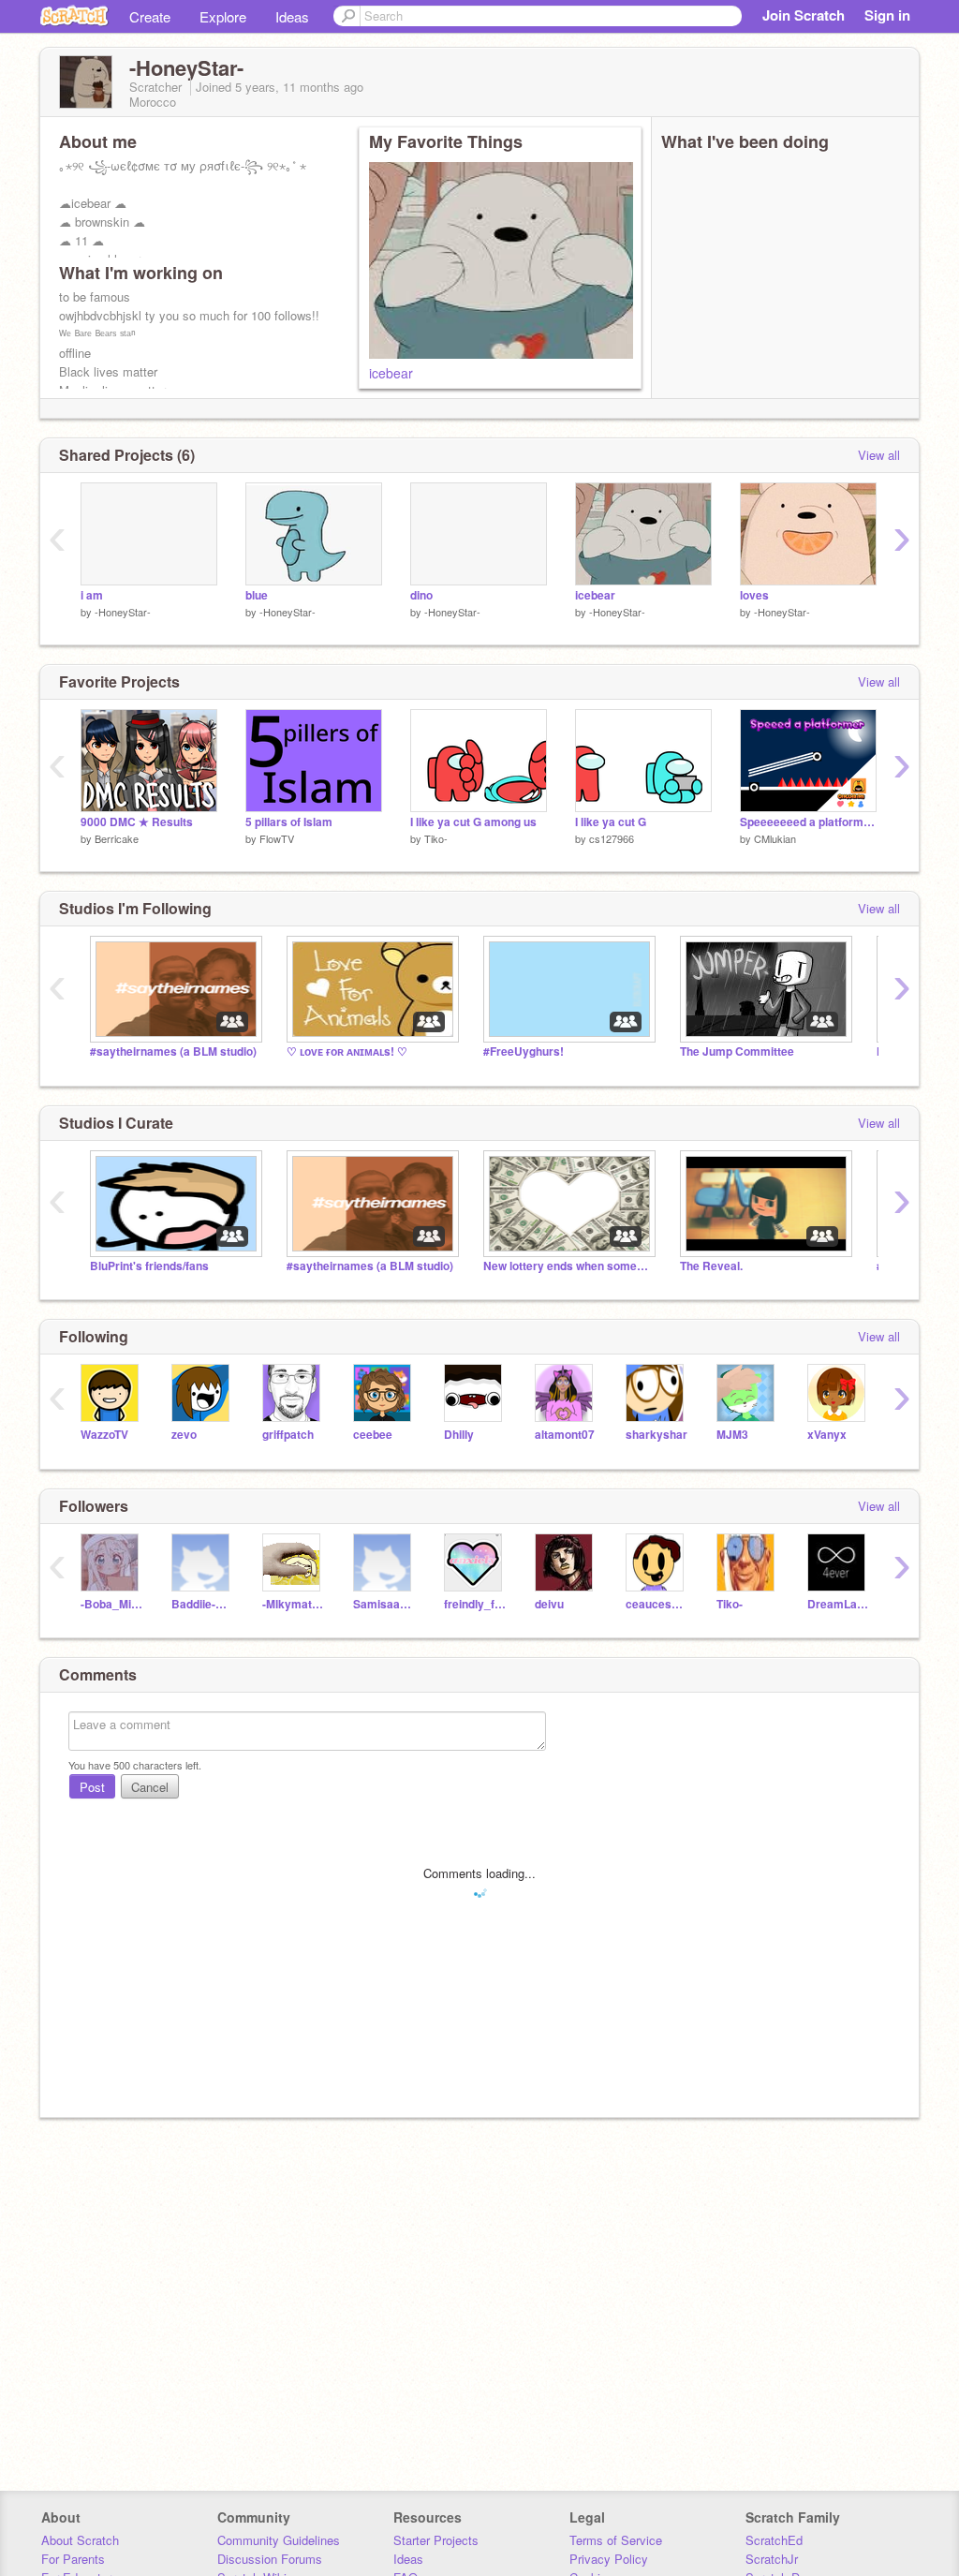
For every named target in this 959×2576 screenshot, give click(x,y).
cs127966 (612, 838)
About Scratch (80, 2540)
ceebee (373, 1435)
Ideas (292, 16)
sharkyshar (657, 1435)
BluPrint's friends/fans (149, 1266)
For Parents (73, 2559)
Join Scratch (804, 15)
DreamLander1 (839, 1604)
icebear (391, 373)
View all (879, 455)
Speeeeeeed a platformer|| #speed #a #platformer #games (808, 822)
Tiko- (436, 838)
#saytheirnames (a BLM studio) (173, 1051)
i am (92, 595)
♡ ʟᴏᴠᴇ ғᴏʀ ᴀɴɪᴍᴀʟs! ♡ (347, 1051)
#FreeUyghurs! (524, 1051)
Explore (223, 16)
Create (150, 16)
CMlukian (775, 838)
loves (754, 595)
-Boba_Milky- (112, 1604)
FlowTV (277, 838)
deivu (549, 1604)
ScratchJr (772, 2559)
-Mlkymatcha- (294, 1604)
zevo (184, 1435)
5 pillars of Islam (289, 822)
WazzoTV (104, 1435)
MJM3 (732, 1435)
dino (421, 595)
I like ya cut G (611, 822)
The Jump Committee (737, 1051)
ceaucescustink (657, 1604)
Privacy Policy (609, 2559)
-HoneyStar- (123, 612)
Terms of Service (616, 2540)
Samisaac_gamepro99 (384, 1604)
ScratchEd (774, 2540)
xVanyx (827, 1435)
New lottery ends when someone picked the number (568, 1266)
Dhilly (459, 1435)
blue (257, 595)
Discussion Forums (270, 2559)
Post (92, 1787)
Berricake (117, 838)
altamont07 (565, 1435)
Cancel (150, 1787)
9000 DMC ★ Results (137, 822)
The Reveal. (711, 1266)
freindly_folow (475, 1604)
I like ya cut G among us (473, 822)
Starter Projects (436, 2540)
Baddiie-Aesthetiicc (203, 1604)
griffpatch (288, 1435)
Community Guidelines (279, 2540)
